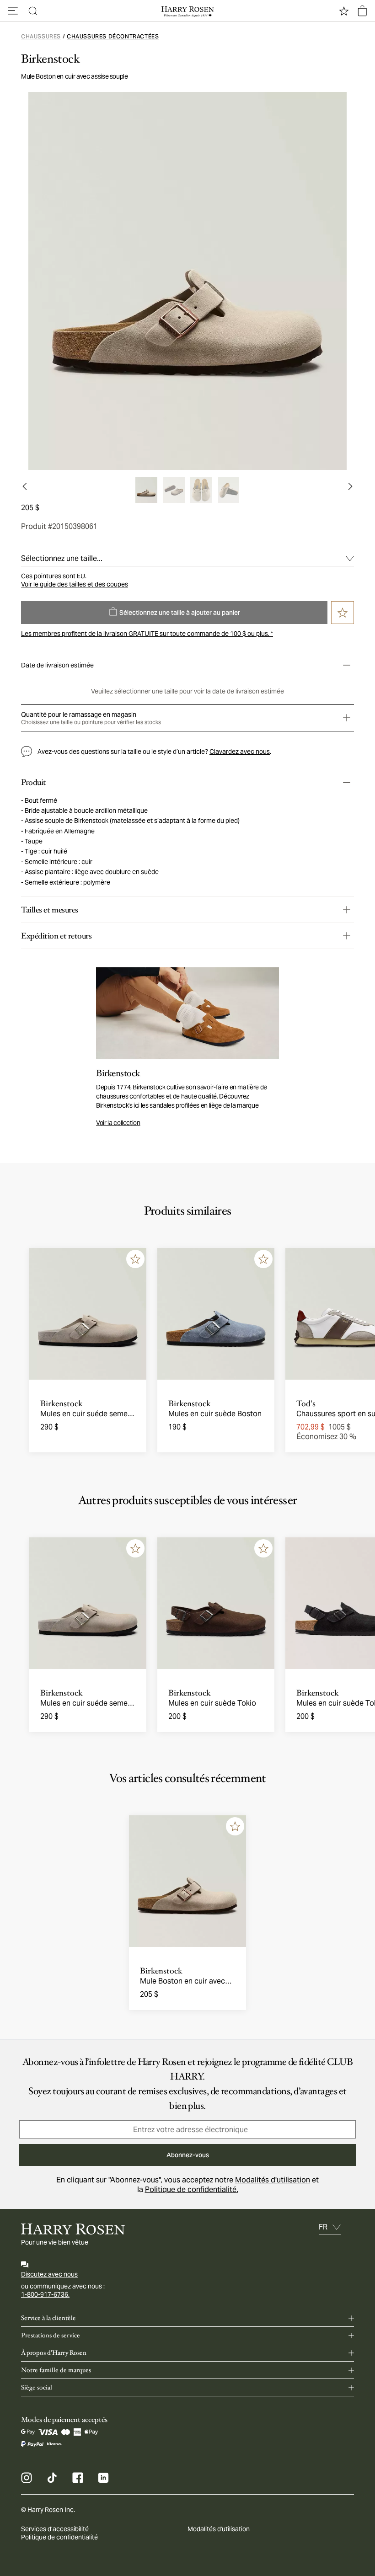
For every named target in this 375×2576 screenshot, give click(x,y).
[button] (13, 11)
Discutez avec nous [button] (49, 2274)
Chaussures (41, 36)
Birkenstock (51, 59)
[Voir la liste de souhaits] (344, 11)
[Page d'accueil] (187, 11)
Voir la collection (118, 1123)
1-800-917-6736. (45, 2294)
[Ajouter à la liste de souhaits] (135, 1259)
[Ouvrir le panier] (362, 11)
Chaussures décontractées (113, 36)
